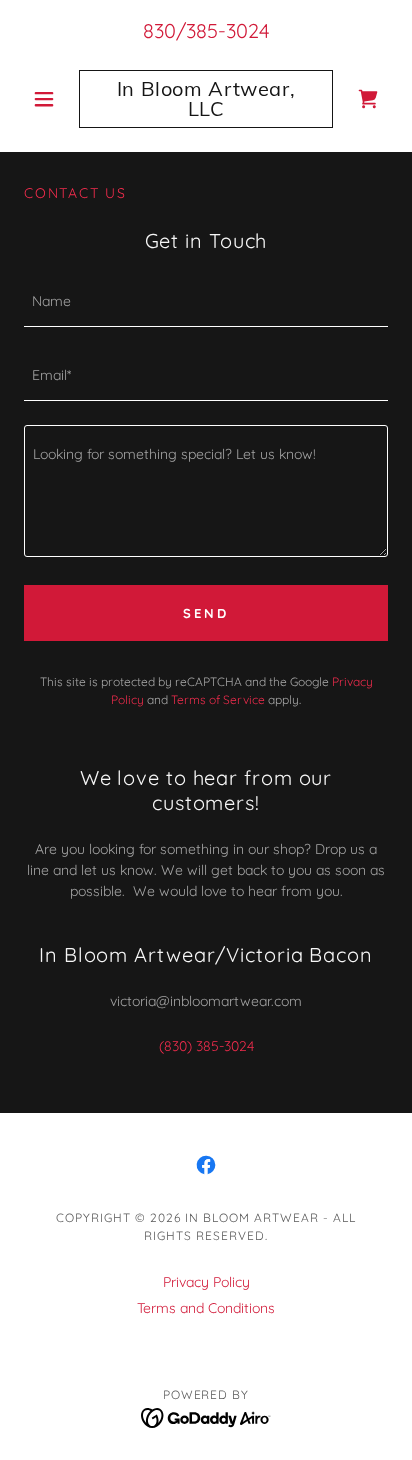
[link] (206, 99)
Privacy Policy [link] (206, 1282)
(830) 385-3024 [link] (206, 1046)
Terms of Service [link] (218, 699)
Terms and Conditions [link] (206, 1308)
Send (205, 613)
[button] (51, 99)
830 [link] (159, 30)
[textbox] (206, 302)
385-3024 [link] (228, 30)
